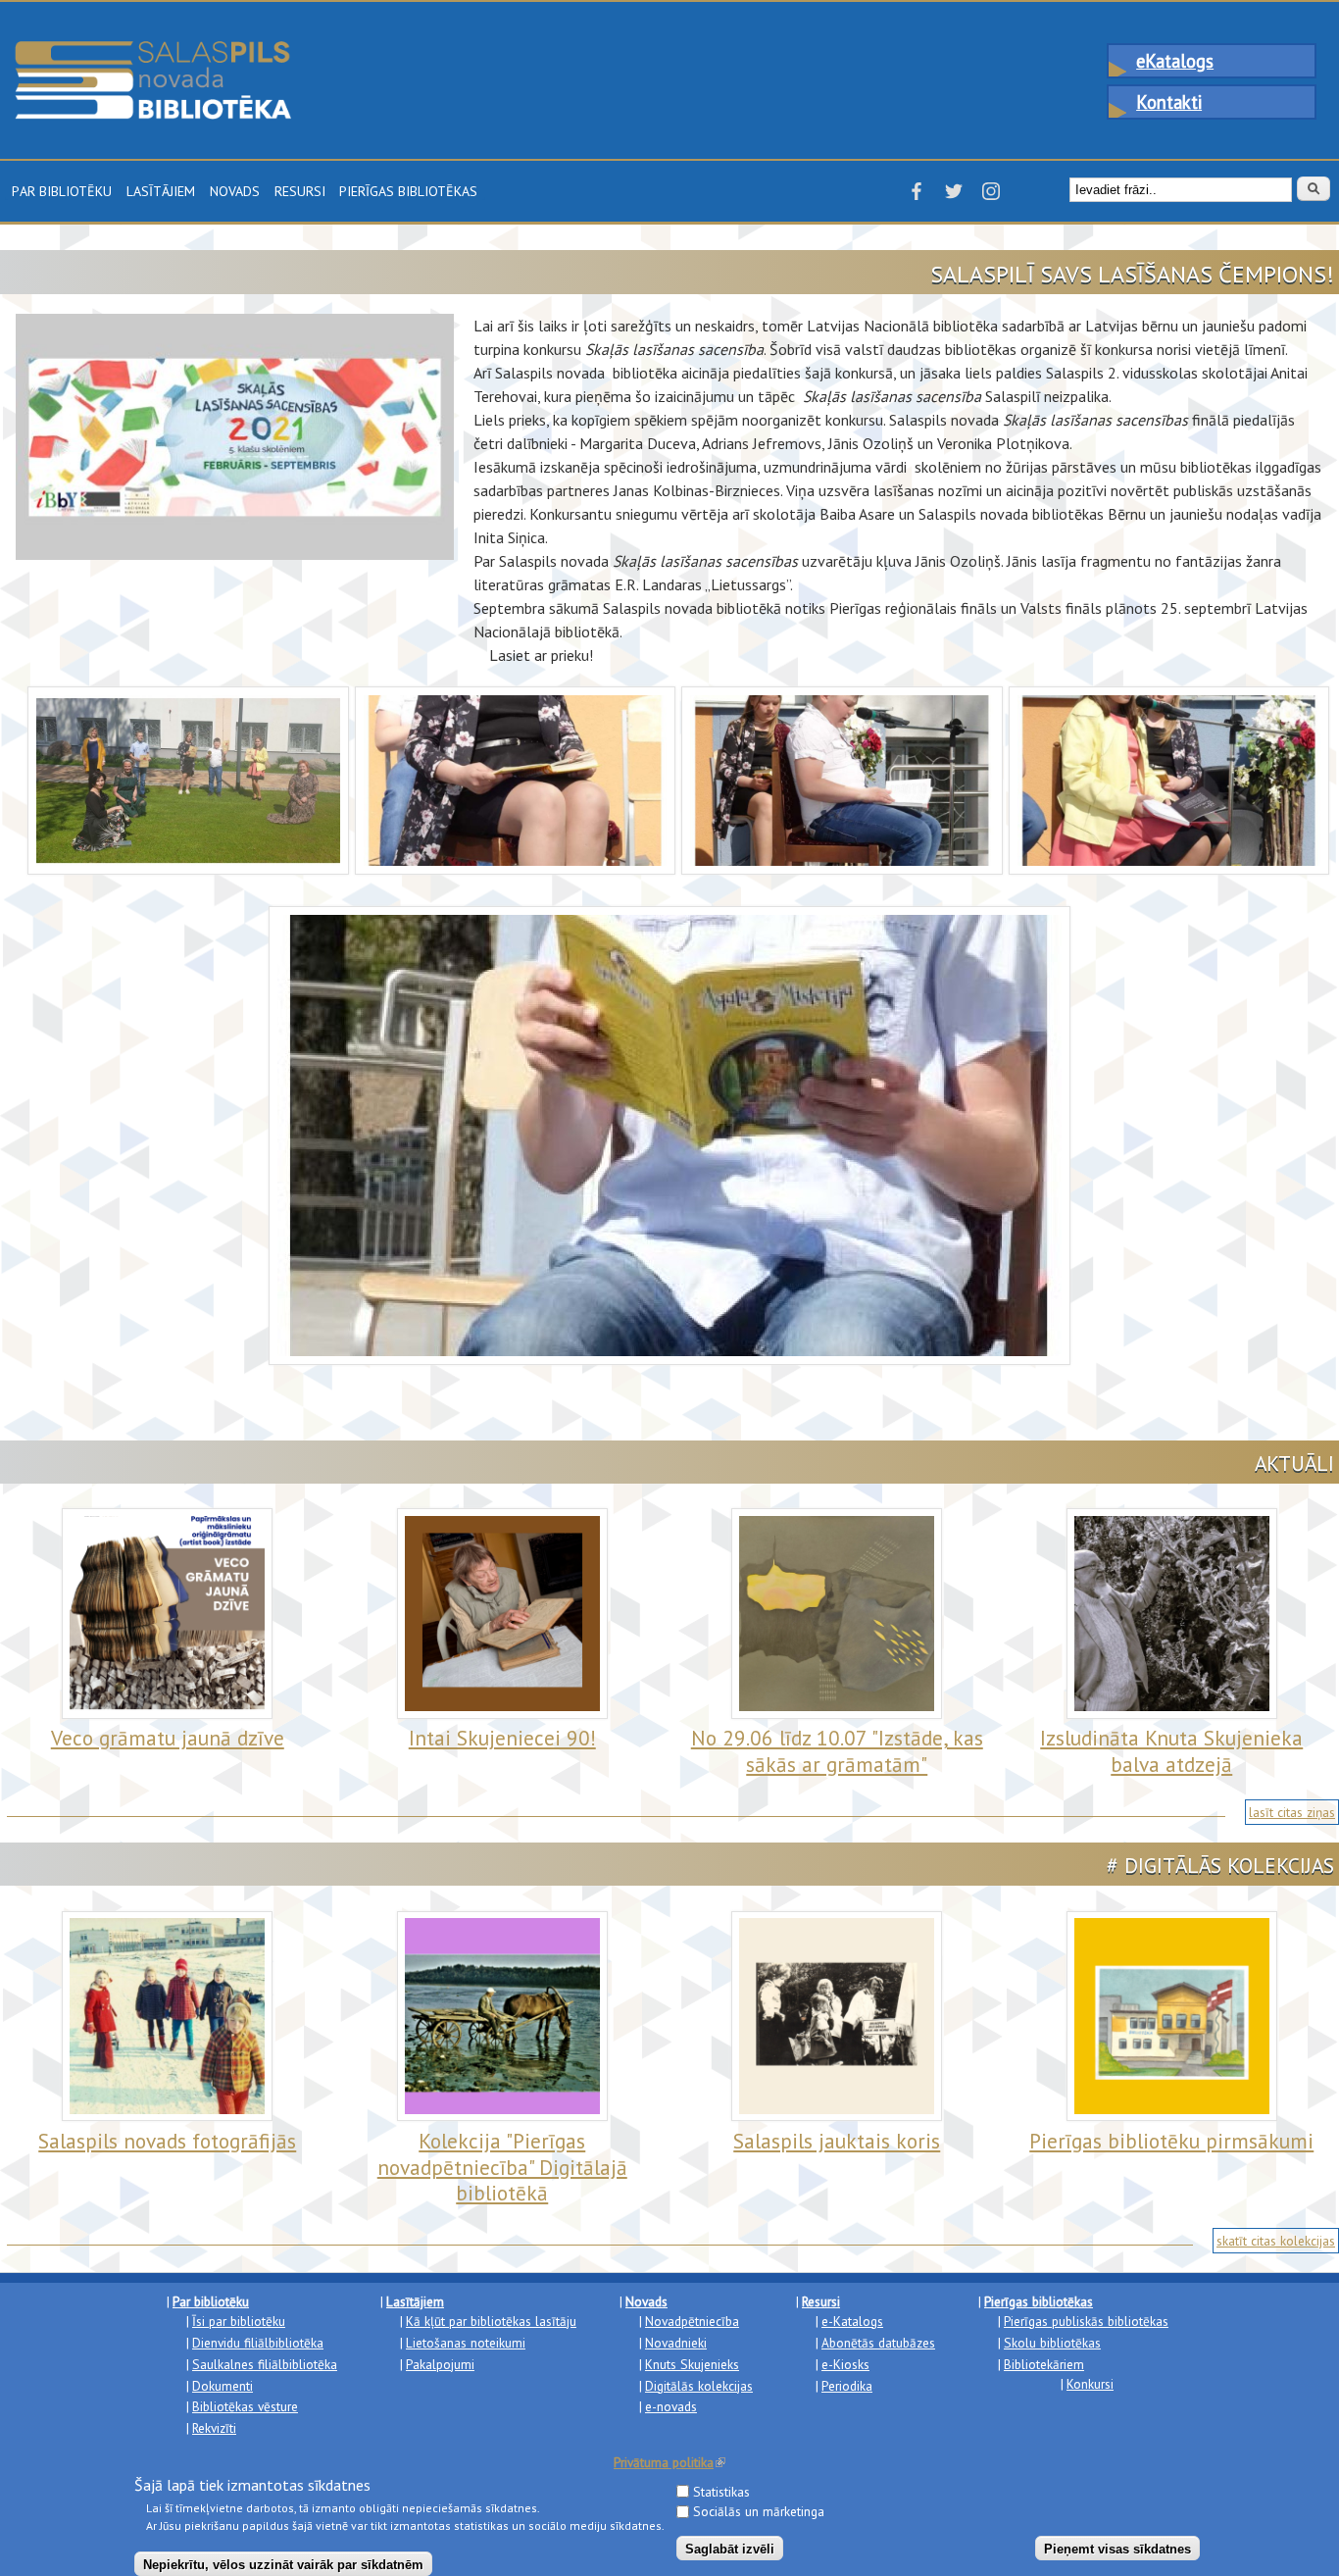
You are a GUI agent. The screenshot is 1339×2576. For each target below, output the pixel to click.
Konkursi (1090, 2384)
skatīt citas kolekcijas (1276, 2241)
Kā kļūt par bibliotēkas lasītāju (491, 2321)
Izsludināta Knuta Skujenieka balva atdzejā (1171, 1751)
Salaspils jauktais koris (837, 2141)
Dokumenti (223, 2386)
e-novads (671, 2406)
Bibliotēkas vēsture (245, 2406)
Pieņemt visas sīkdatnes (1117, 2548)
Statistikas (721, 2491)
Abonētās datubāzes (878, 2343)
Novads (235, 189)
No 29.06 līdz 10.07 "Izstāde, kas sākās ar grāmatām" (837, 1751)
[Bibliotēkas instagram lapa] (991, 197)
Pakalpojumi (440, 2364)
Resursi (300, 189)
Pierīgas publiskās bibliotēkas (1086, 2321)
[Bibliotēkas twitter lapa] (954, 197)
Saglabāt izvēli (730, 2548)
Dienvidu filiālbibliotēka (258, 2343)
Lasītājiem (161, 189)
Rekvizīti (214, 2428)
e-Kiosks (845, 2364)
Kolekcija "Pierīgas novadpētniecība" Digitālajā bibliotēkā (502, 2167)
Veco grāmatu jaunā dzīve (168, 1738)
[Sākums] (153, 50)
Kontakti (1169, 102)
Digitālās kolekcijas (699, 2386)
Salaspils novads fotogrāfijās (167, 2141)
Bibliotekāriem (1044, 2364)
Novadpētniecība (692, 2321)
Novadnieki (676, 2343)
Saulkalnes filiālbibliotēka (265, 2364)
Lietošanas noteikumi (466, 2343)
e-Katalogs (852, 2321)
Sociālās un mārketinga (759, 2511)
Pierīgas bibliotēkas (408, 189)
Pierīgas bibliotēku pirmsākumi (1171, 2141)
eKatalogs (1175, 61)
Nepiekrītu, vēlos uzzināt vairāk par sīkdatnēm (283, 2564)
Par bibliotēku (62, 189)
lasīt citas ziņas (1292, 1812)
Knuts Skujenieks (692, 2364)
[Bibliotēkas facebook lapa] (917, 197)
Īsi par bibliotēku (239, 2321)
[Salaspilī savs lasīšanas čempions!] (188, 698)
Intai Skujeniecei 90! (502, 1738)
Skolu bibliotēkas (1052, 2343)
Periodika (847, 2386)
